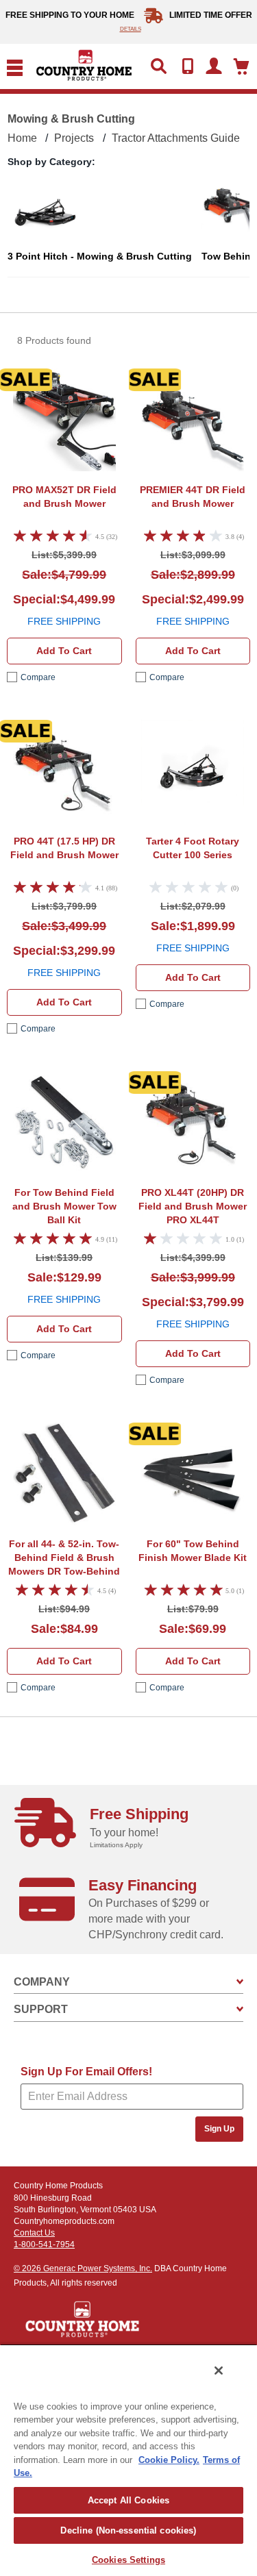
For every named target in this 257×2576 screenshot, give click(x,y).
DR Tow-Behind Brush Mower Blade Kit (64, 1559)
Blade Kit (193, 1551)
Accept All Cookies (128, 2500)
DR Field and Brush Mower (64, 497)
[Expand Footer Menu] (240, 1982)
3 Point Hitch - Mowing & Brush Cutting (100, 256)
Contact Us (34, 2233)
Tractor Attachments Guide (176, 138)
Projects (74, 138)
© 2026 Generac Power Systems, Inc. (83, 2268)
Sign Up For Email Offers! (86, 2072)
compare (38, 677)
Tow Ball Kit (64, 1206)
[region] (128, 2460)
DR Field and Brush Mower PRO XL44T (193, 1206)
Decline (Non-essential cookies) (128, 2530)
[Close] (219, 2371)
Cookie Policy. (169, 2460)
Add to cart (64, 651)
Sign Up (219, 2129)
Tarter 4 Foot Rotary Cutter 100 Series (193, 848)
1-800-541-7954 (44, 2244)
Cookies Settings (128, 2560)
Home (22, 138)
